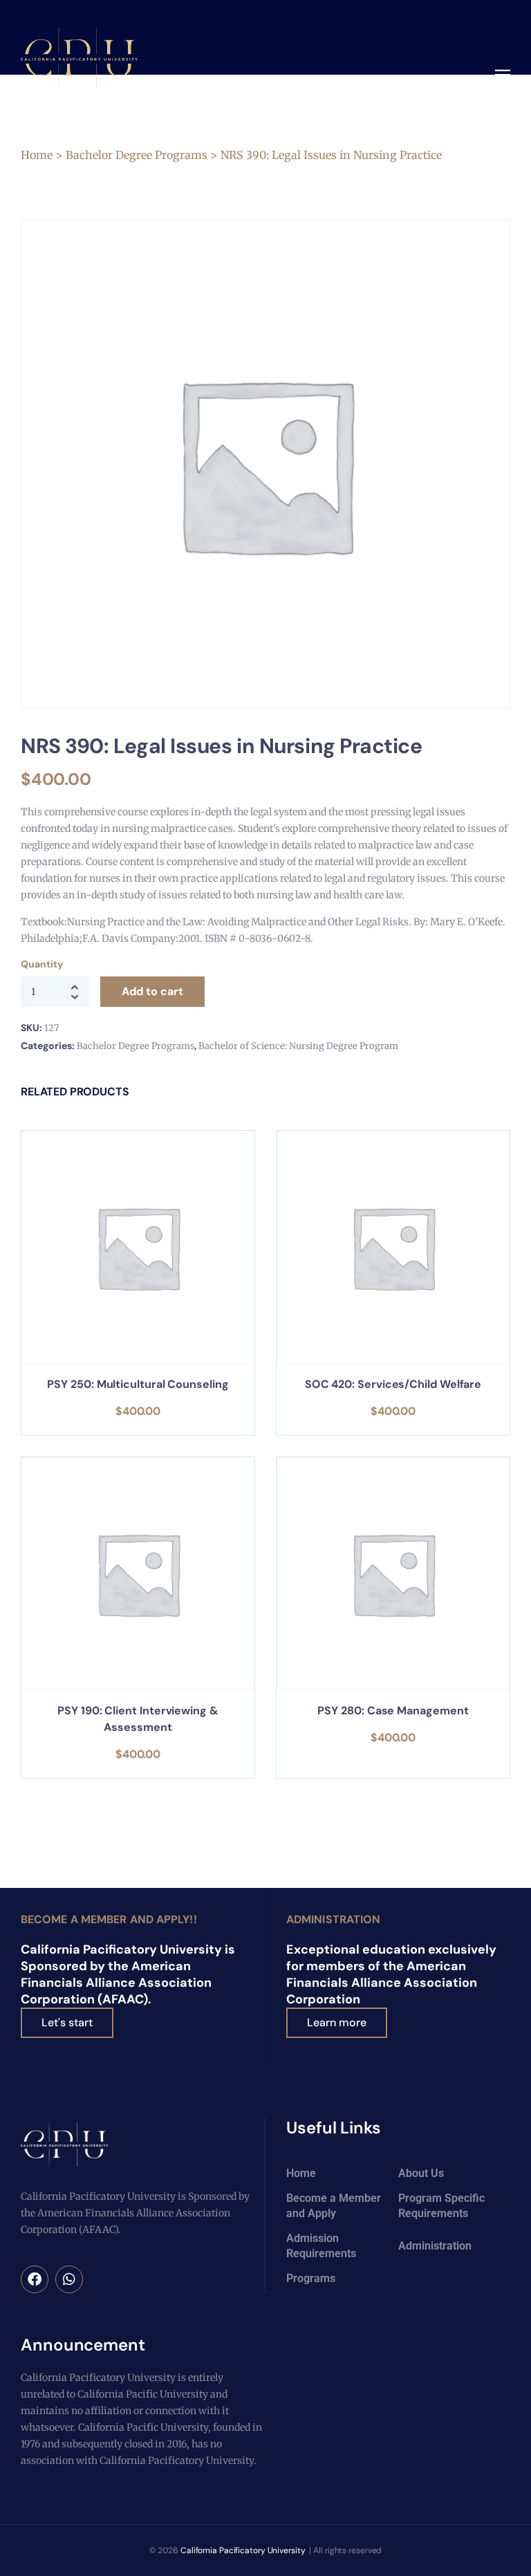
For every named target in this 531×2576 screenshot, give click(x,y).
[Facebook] (35, 2279)
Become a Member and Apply (334, 2206)
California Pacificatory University (243, 2550)
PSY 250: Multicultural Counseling (138, 1384)
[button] (503, 76)
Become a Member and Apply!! (109, 1919)
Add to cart (152, 991)
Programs (311, 2278)
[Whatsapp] (69, 2279)
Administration (333, 1919)
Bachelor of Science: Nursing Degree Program (298, 1046)
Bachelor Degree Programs (137, 155)
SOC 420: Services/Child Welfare (393, 1384)
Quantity (41, 964)
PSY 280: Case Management (393, 1711)
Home (37, 155)
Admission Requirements (321, 2246)
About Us (421, 2173)
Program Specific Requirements (441, 2206)
